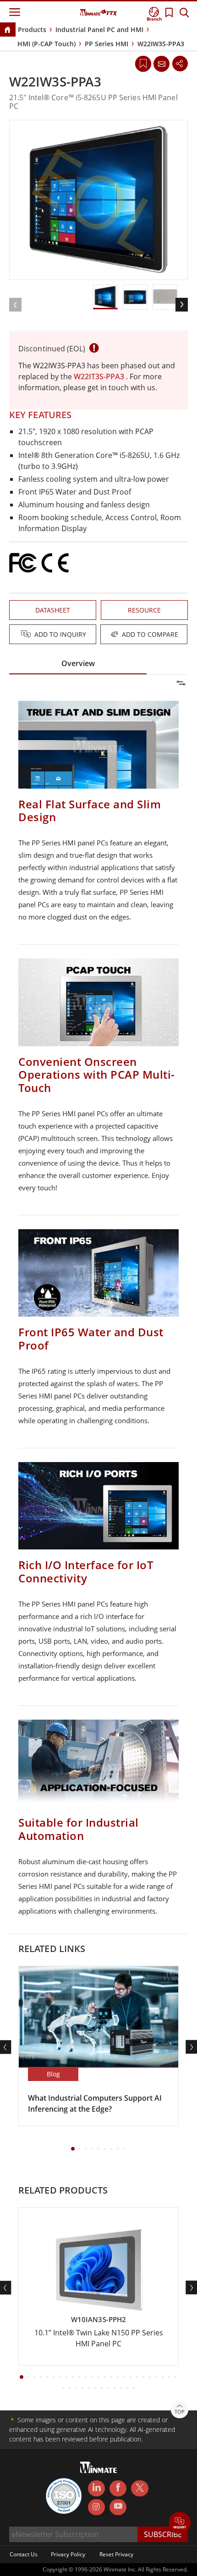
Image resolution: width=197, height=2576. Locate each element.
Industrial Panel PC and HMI (99, 30)
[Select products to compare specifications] (99, 635)
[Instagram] (96, 2507)
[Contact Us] (161, 64)
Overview (78, 663)
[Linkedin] (96, 2489)
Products (32, 30)
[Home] (7, 30)
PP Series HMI (107, 44)
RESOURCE (144, 610)
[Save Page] (143, 63)
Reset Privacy (116, 2554)
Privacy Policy (68, 2554)
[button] (180, 2524)
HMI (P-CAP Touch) (47, 44)
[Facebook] (118, 2489)
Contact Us (24, 2554)
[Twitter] (140, 2488)
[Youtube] (118, 2507)
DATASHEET (53, 610)
